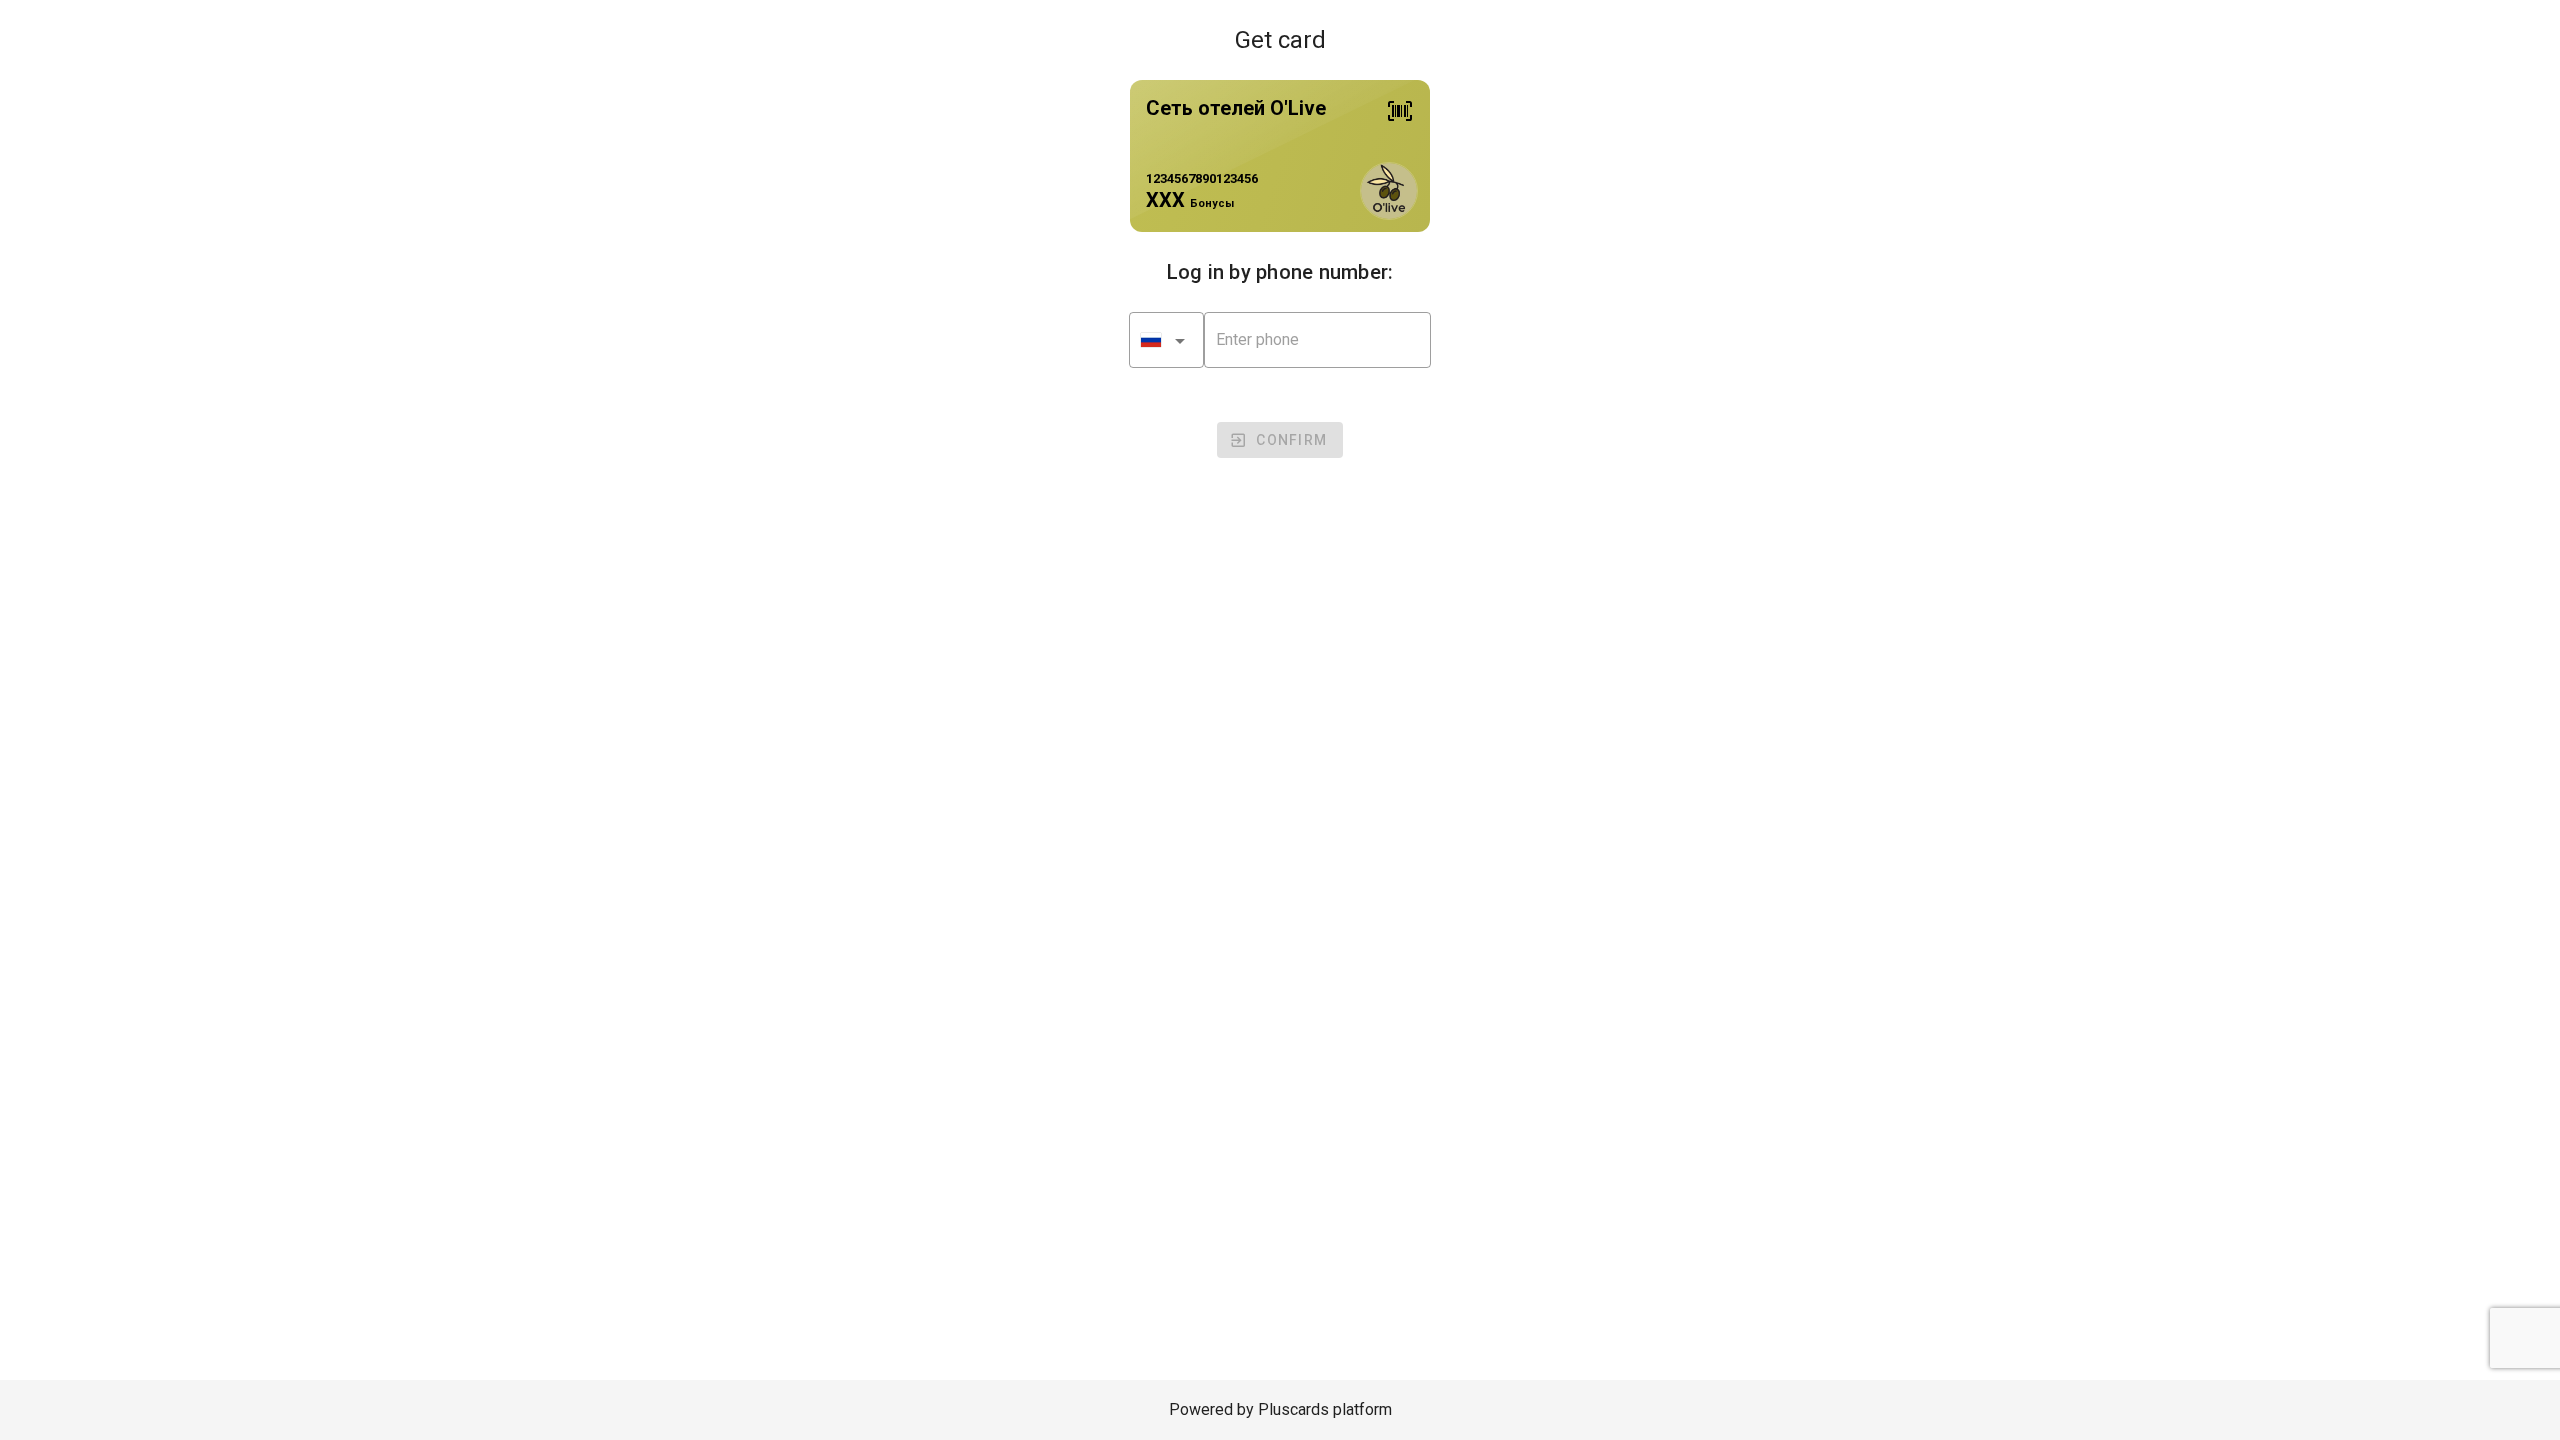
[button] (1166, 340)
